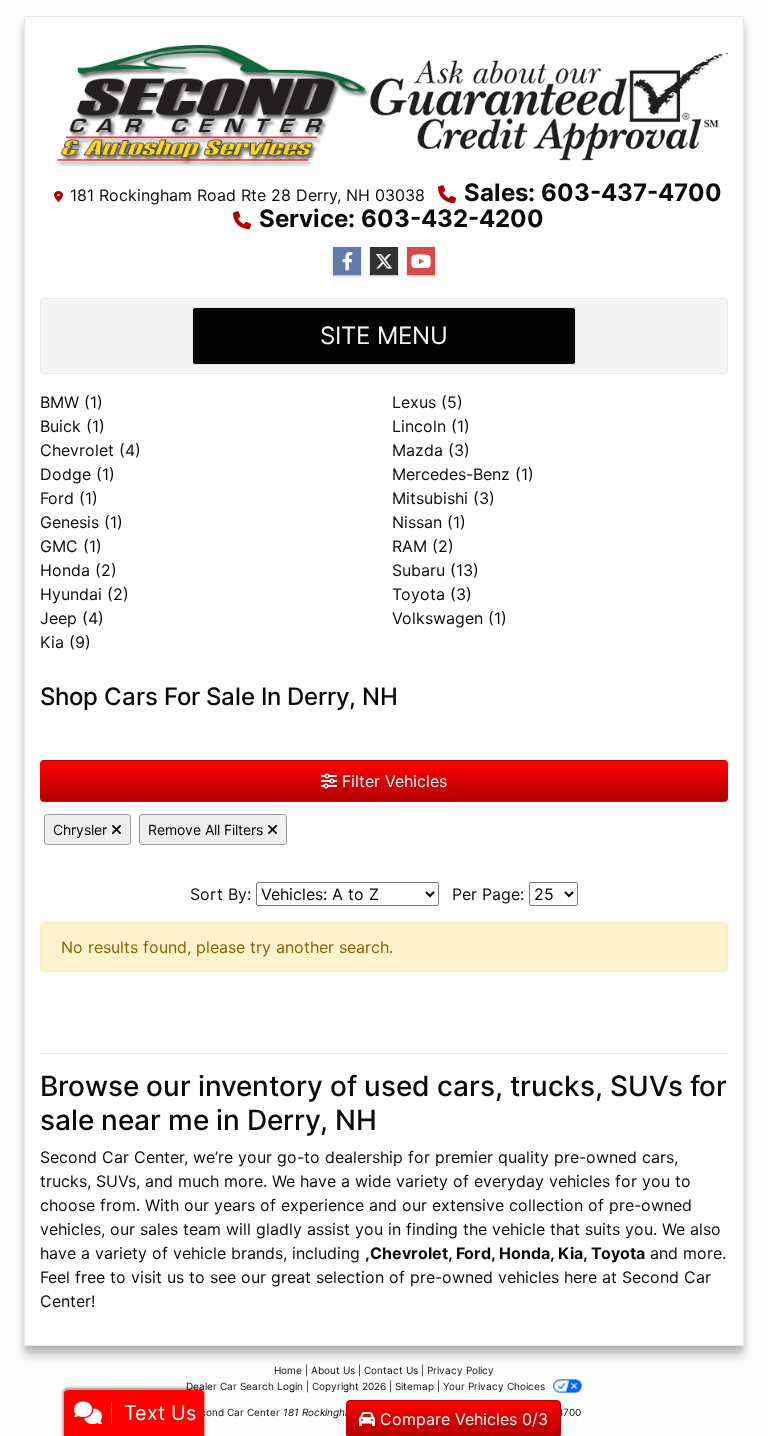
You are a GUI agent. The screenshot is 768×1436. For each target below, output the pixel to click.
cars (658, 1157)
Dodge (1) (77, 474)
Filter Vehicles (392, 781)
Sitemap (414, 1386)
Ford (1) (69, 498)
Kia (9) (65, 642)
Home (288, 1370)
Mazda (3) (431, 450)
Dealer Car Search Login (244, 1386)
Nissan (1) (429, 522)
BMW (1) (71, 402)
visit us (157, 1277)
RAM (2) (423, 546)
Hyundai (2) (84, 594)
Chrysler (82, 829)
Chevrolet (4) (90, 450)
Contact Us (391, 1370)
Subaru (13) (435, 570)
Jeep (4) (72, 618)
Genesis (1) (81, 522)
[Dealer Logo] (384, 103)
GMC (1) (71, 546)
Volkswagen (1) (449, 618)
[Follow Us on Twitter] (384, 261)
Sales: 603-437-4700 (593, 192)
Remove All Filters (207, 829)
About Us (333, 1370)
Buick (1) (72, 426)
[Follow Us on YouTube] (421, 261)
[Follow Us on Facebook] (347, 261)
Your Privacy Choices (495, 1386)
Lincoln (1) (431, 426)
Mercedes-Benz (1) (463, 474)
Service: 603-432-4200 (401, 218)
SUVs (116, 1181)
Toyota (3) (432, 594)
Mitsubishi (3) (443, 498)
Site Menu (384, 335)
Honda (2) (78, 570)
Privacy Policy (460, 1370)
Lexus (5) (427, 402)
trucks (63, 1181)
